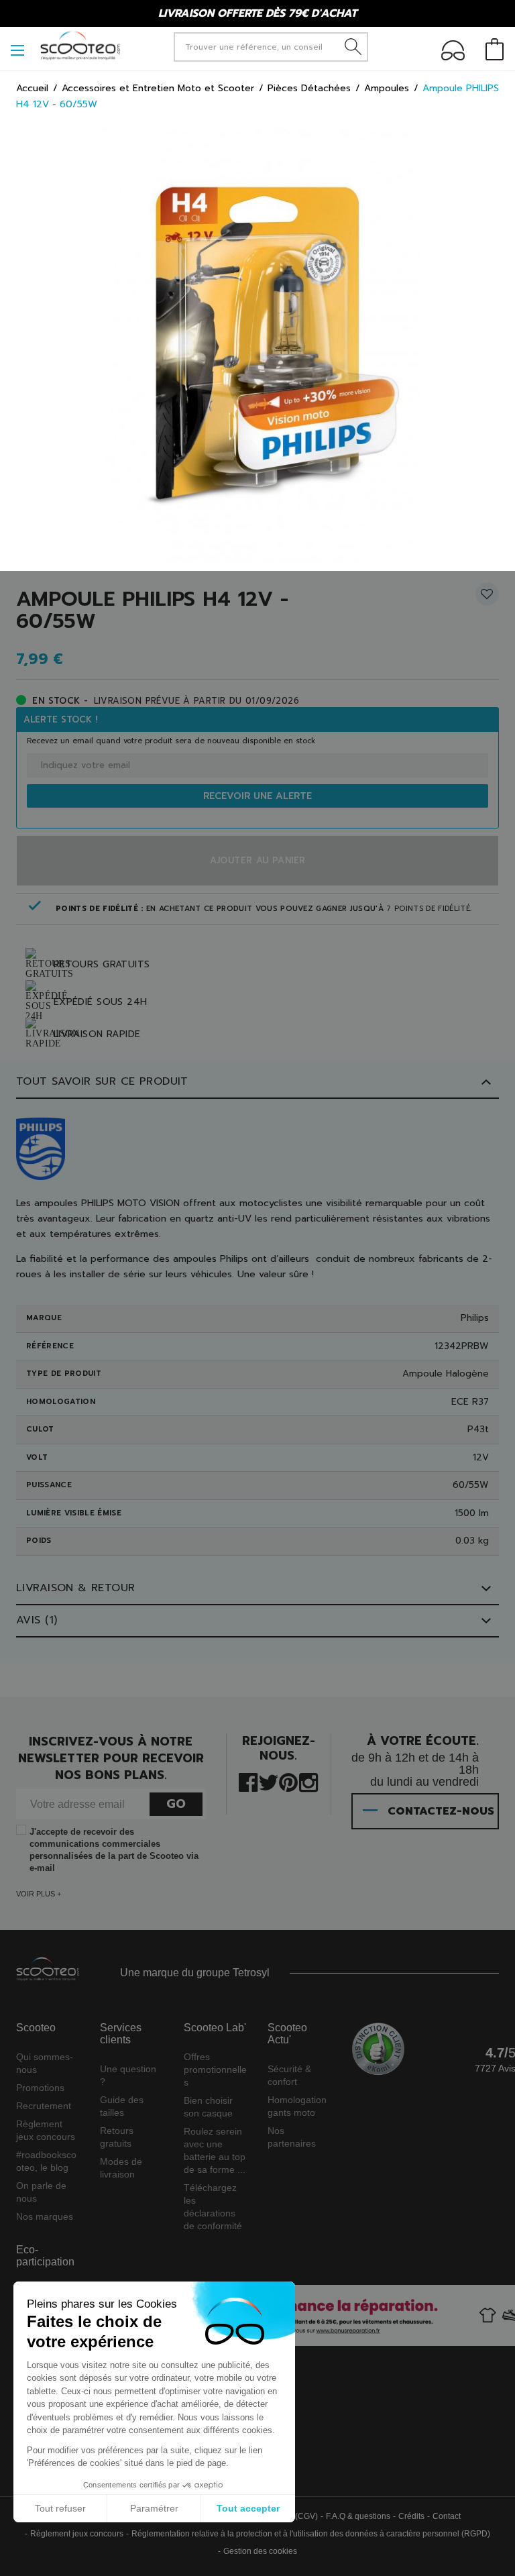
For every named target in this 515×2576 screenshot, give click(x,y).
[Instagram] (308, 1781)
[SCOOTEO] (80, 45)
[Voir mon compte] (453, 53)
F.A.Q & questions (358, 2516)
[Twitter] (269, 1781)
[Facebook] (248, 1781)
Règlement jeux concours (77, 2534)
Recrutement (44, 2106)
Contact (447, 2516)
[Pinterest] (288, 1781)
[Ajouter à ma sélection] (487, 599)
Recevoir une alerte (257, 796)
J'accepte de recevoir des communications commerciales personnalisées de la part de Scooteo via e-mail (114, 1850)
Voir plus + (39, 1894)
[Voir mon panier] (495, 51)
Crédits (411, 2516)
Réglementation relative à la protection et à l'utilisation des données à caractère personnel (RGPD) (311, 2534)
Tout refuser (60, 2508)
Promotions (40, 2088)
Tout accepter (248, 2508)
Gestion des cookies (260, 2551)
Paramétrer (154, 2508)
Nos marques (45, 2216)
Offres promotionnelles (215, 2070)
